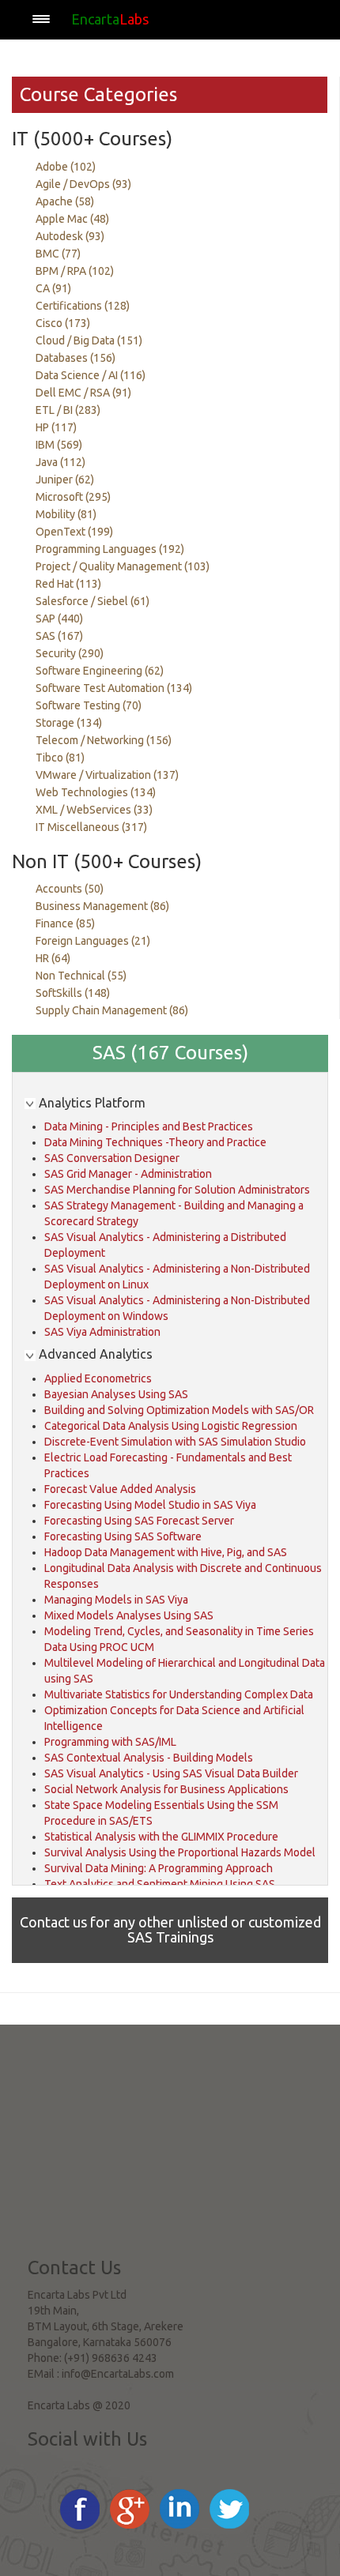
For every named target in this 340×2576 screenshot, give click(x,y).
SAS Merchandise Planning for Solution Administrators (177, 1190)
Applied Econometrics (98, 1378)
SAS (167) (59, 636)
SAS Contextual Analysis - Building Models (149, 1758)
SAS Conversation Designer (112, 1158)
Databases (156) (76, 358)
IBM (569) (59, 445)
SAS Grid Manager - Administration (128, 1174)
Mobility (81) (66, 514)
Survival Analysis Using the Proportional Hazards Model (180, 1852)
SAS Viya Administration (102, 1332)
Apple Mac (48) (72, 219)
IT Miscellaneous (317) (91, 827)
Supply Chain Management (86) (112, 1010)
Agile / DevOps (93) (83, 184)
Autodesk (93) (70, 236)
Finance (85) (65, 923)
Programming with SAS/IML (110, 1742)
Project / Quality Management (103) (123, 566)
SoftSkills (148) (73, 993)
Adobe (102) (66, 167)
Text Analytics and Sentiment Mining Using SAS (160, 1884)
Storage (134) (69, 723)
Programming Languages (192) (110, 549)
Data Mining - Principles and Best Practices (149, 1126)
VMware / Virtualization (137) (107, 775)
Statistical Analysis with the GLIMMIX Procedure (161, 1837)
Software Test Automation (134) (114, 688)
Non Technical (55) (81, 976)
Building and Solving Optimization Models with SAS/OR (179, 1410)
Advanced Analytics (94, 1354)
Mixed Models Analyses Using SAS (129, 1615)
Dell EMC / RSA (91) (83, 393)
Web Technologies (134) (96, 792)
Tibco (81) (60, 758)
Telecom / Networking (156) (104, 740)
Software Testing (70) (89, 705)
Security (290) (70, 653)
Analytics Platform (91, 1103)
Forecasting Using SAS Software (123, 1536)
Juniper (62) (65, 479)
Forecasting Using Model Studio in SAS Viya (150, 1505)
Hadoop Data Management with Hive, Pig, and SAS (166, 1552)
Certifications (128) (83, 306)
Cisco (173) (63, 323)
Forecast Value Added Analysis (120, 1489)
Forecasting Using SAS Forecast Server (139, 1521)
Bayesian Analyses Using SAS (116, 1394)
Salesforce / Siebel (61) (93, 601)
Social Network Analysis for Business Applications (166, 1789)
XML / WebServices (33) (94, 810)
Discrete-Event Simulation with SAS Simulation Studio (175, 1442)
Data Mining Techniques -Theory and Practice (155, 1142)
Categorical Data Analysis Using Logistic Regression (171, 1426)
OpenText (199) (74, 532)
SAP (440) (59, 619)
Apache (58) (65, 201)
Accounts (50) (70, 889)
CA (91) (53, 288)
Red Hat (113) (68, 584)
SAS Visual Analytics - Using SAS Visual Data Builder (171, 1773)
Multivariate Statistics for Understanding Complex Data (179, 1694)
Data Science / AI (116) (91, 375)
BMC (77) (58, 254)
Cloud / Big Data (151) (89, 340)
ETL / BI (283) (68, 410)
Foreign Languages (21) (93, 941)
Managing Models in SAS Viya (116, 1600)
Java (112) (60, 462)
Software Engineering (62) (100, 671)
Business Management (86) (102, 906)
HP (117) (56, 427)
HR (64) (53, 958)
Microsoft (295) (73, 497)
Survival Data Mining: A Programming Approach (159, 1868)
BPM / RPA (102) (75, 271)
